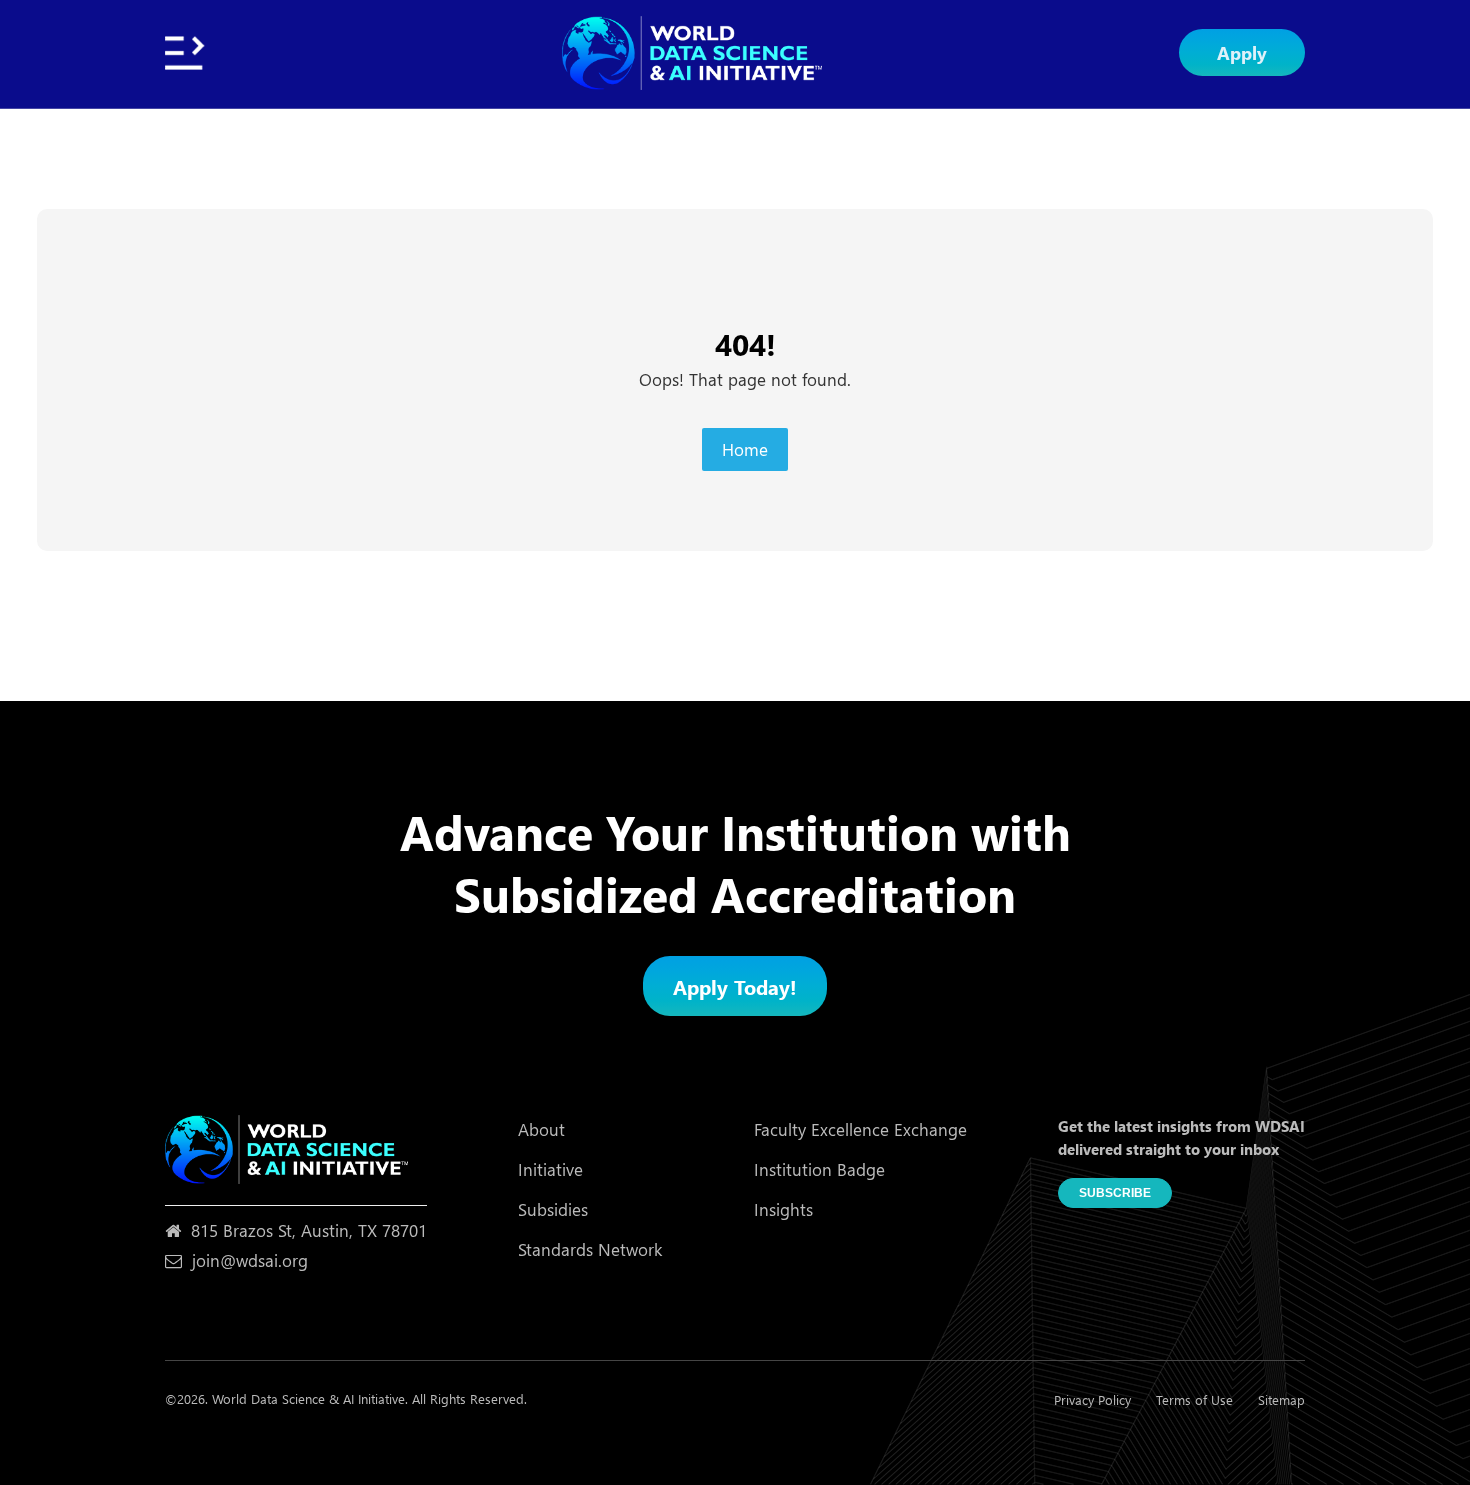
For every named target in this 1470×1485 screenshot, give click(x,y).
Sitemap (1281, 1399)
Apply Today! (735, 986)
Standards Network (590, 1249)
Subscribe (1115, 1193)
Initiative (550, 1169)
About (541, 1129)
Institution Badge (819, 1169)
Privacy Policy (1092, 1399)
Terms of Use (1194, 1399)
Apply (1242, 52)
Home (745, 449)
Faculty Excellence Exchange (860, 1129)
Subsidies (553, 1209)
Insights (783, 1209)
